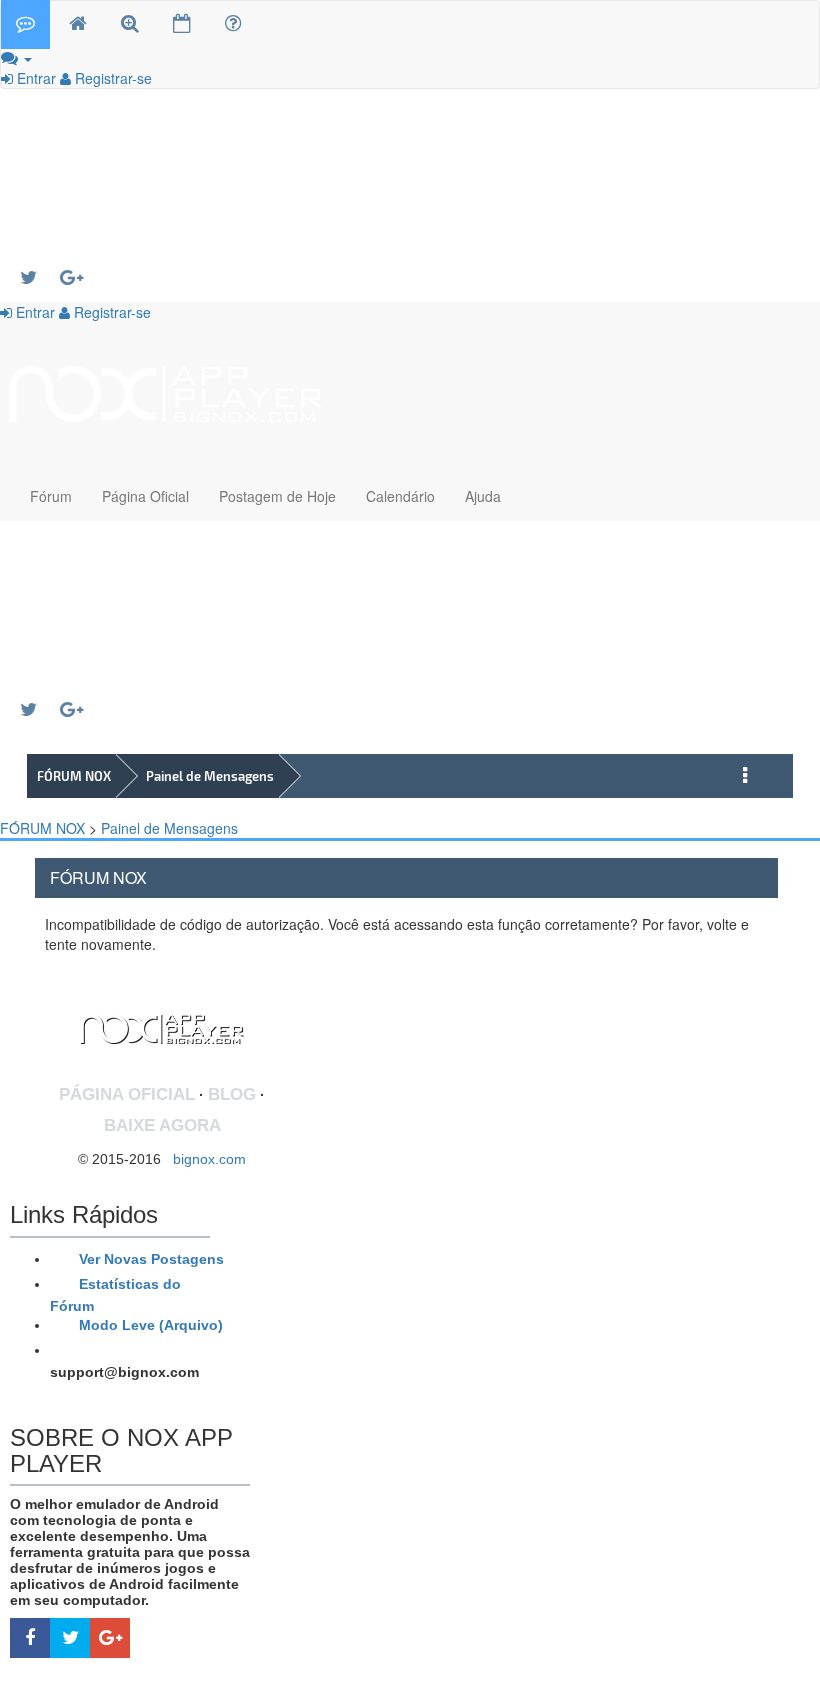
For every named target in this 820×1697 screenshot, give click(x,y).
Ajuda (483, 496)
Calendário (400, 496)
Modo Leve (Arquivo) (149, 1325)
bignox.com (203, 1159)
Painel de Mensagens (210, 776)
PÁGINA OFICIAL (127, 1094)
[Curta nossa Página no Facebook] (30, 1638)
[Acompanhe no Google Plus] (80, 278)
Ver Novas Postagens (149, 1259)
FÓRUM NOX (74, 776)
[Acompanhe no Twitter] (40, 278)
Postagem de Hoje (277, 496)
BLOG (232, 1094)
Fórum (51, 496)
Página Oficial (145, 496)
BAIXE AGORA (162, 1125)
